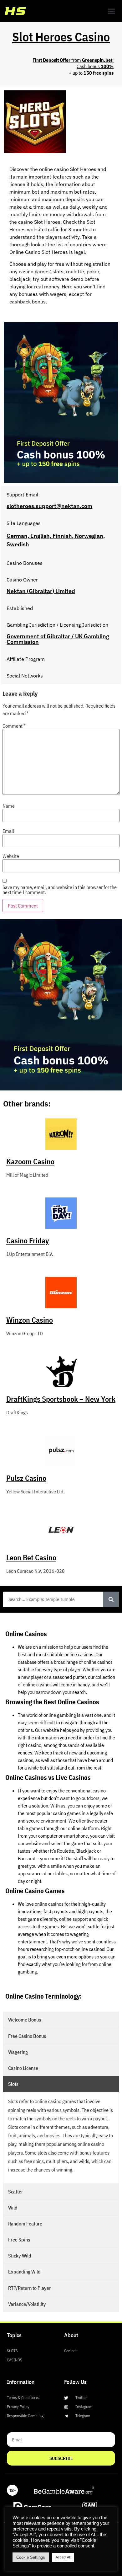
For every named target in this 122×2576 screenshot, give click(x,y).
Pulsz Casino (26, 1478)
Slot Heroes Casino (61, 37)
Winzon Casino (30, 1320)
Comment (14, 726)
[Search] (111, 1599)
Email (8, 831)
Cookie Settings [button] (31, 2557)
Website (11, 856)
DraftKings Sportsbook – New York (61, 1399)
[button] (111, 11)
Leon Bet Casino (31, 1557)
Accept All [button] (63, 2557)
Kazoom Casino (30, 1161)
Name (9, 806)
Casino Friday (28, 1240)
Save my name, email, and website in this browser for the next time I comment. (60, 890)
